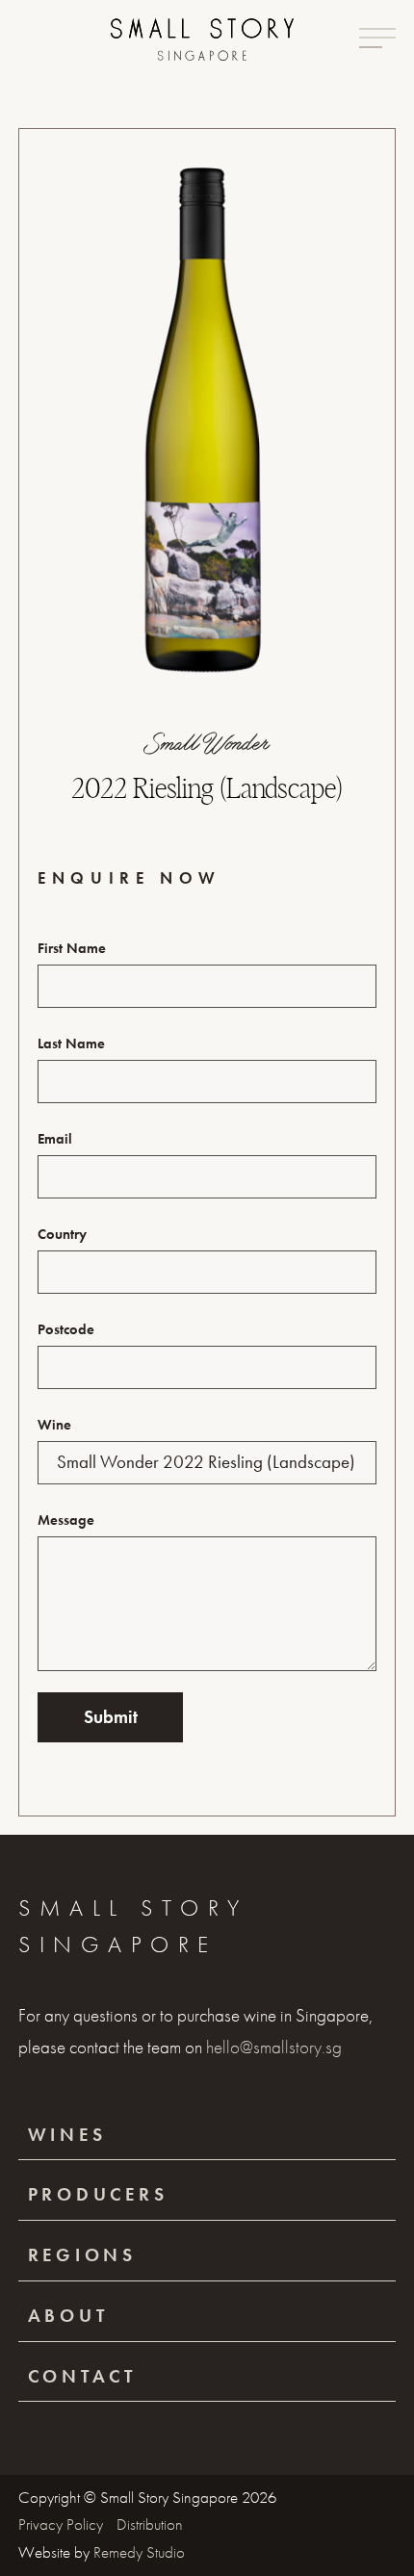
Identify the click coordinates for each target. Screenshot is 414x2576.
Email (55, 1139)
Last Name (71, 1043)
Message (66, 1520)
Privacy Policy (63, 2524)
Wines (67, 2135)
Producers (98, 2194)
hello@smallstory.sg (274, 2047)
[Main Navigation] (377, 38)
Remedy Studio (139, 2552)
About (68, 2316)
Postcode (66, 1329)
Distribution (150, 2524)
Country (62, 1234)
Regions (82, 2255)
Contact (82, 2376)
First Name (72, 948)
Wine (54, 1425)
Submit (111, 1717)
